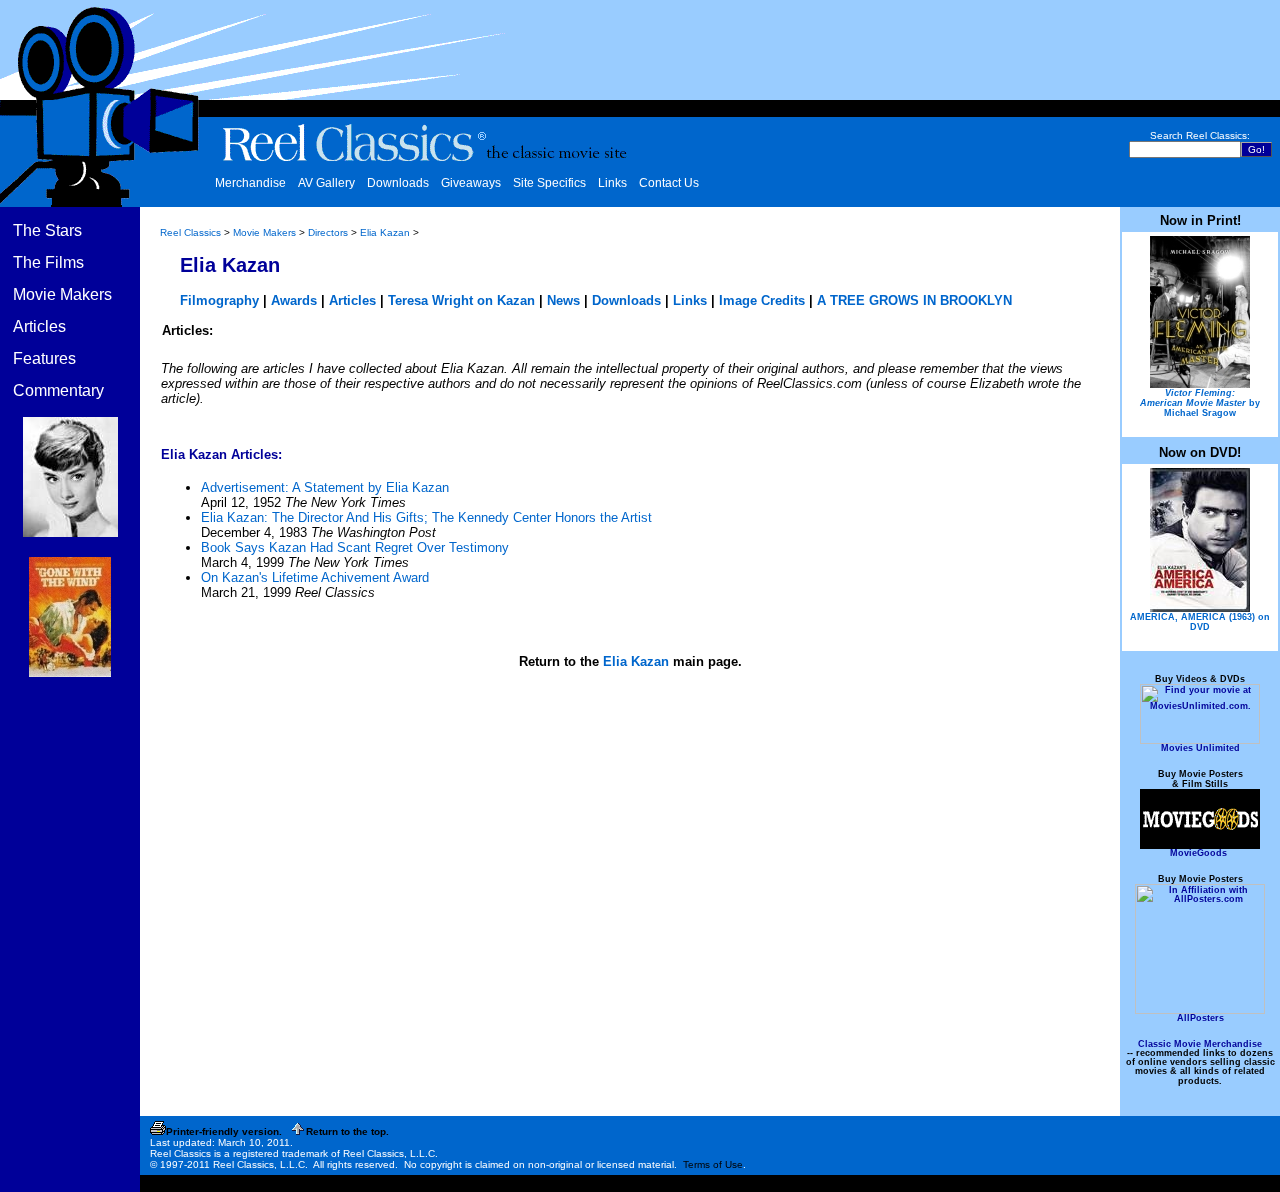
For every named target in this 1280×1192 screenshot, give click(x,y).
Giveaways (471, 183)
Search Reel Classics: (1200, 135)
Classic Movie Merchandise (1200, 1044)
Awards (294, 300)
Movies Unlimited (1200, 748)
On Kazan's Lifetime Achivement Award (315, 577)
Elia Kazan (385, 232)
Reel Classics (190, 232)
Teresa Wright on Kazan (461, 300)
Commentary (58, 390)
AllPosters (1200, 1018)
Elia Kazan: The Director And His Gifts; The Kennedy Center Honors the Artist (426, 517)
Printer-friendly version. (224, 1131)
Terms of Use (713, 1164)
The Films (48, 262)
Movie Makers (62, 294)
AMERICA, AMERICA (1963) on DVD (1200, 622)
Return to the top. (347, 1131)
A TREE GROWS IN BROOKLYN (914, 300)
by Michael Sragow (1200, 403)
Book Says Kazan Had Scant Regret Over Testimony (355, 547)
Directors (328, 232)
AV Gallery (326, 183)
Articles (39, 326)
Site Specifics (549, 183)
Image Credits (762, 300)
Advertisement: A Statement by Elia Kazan (325, 487)
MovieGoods (1198, 853)
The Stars (47, 230)
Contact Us (669, 183)
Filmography (219, 300)
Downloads (398, 183)
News (563, 300)
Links (612, 183)
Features (44, 358)
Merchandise (250, 183)
